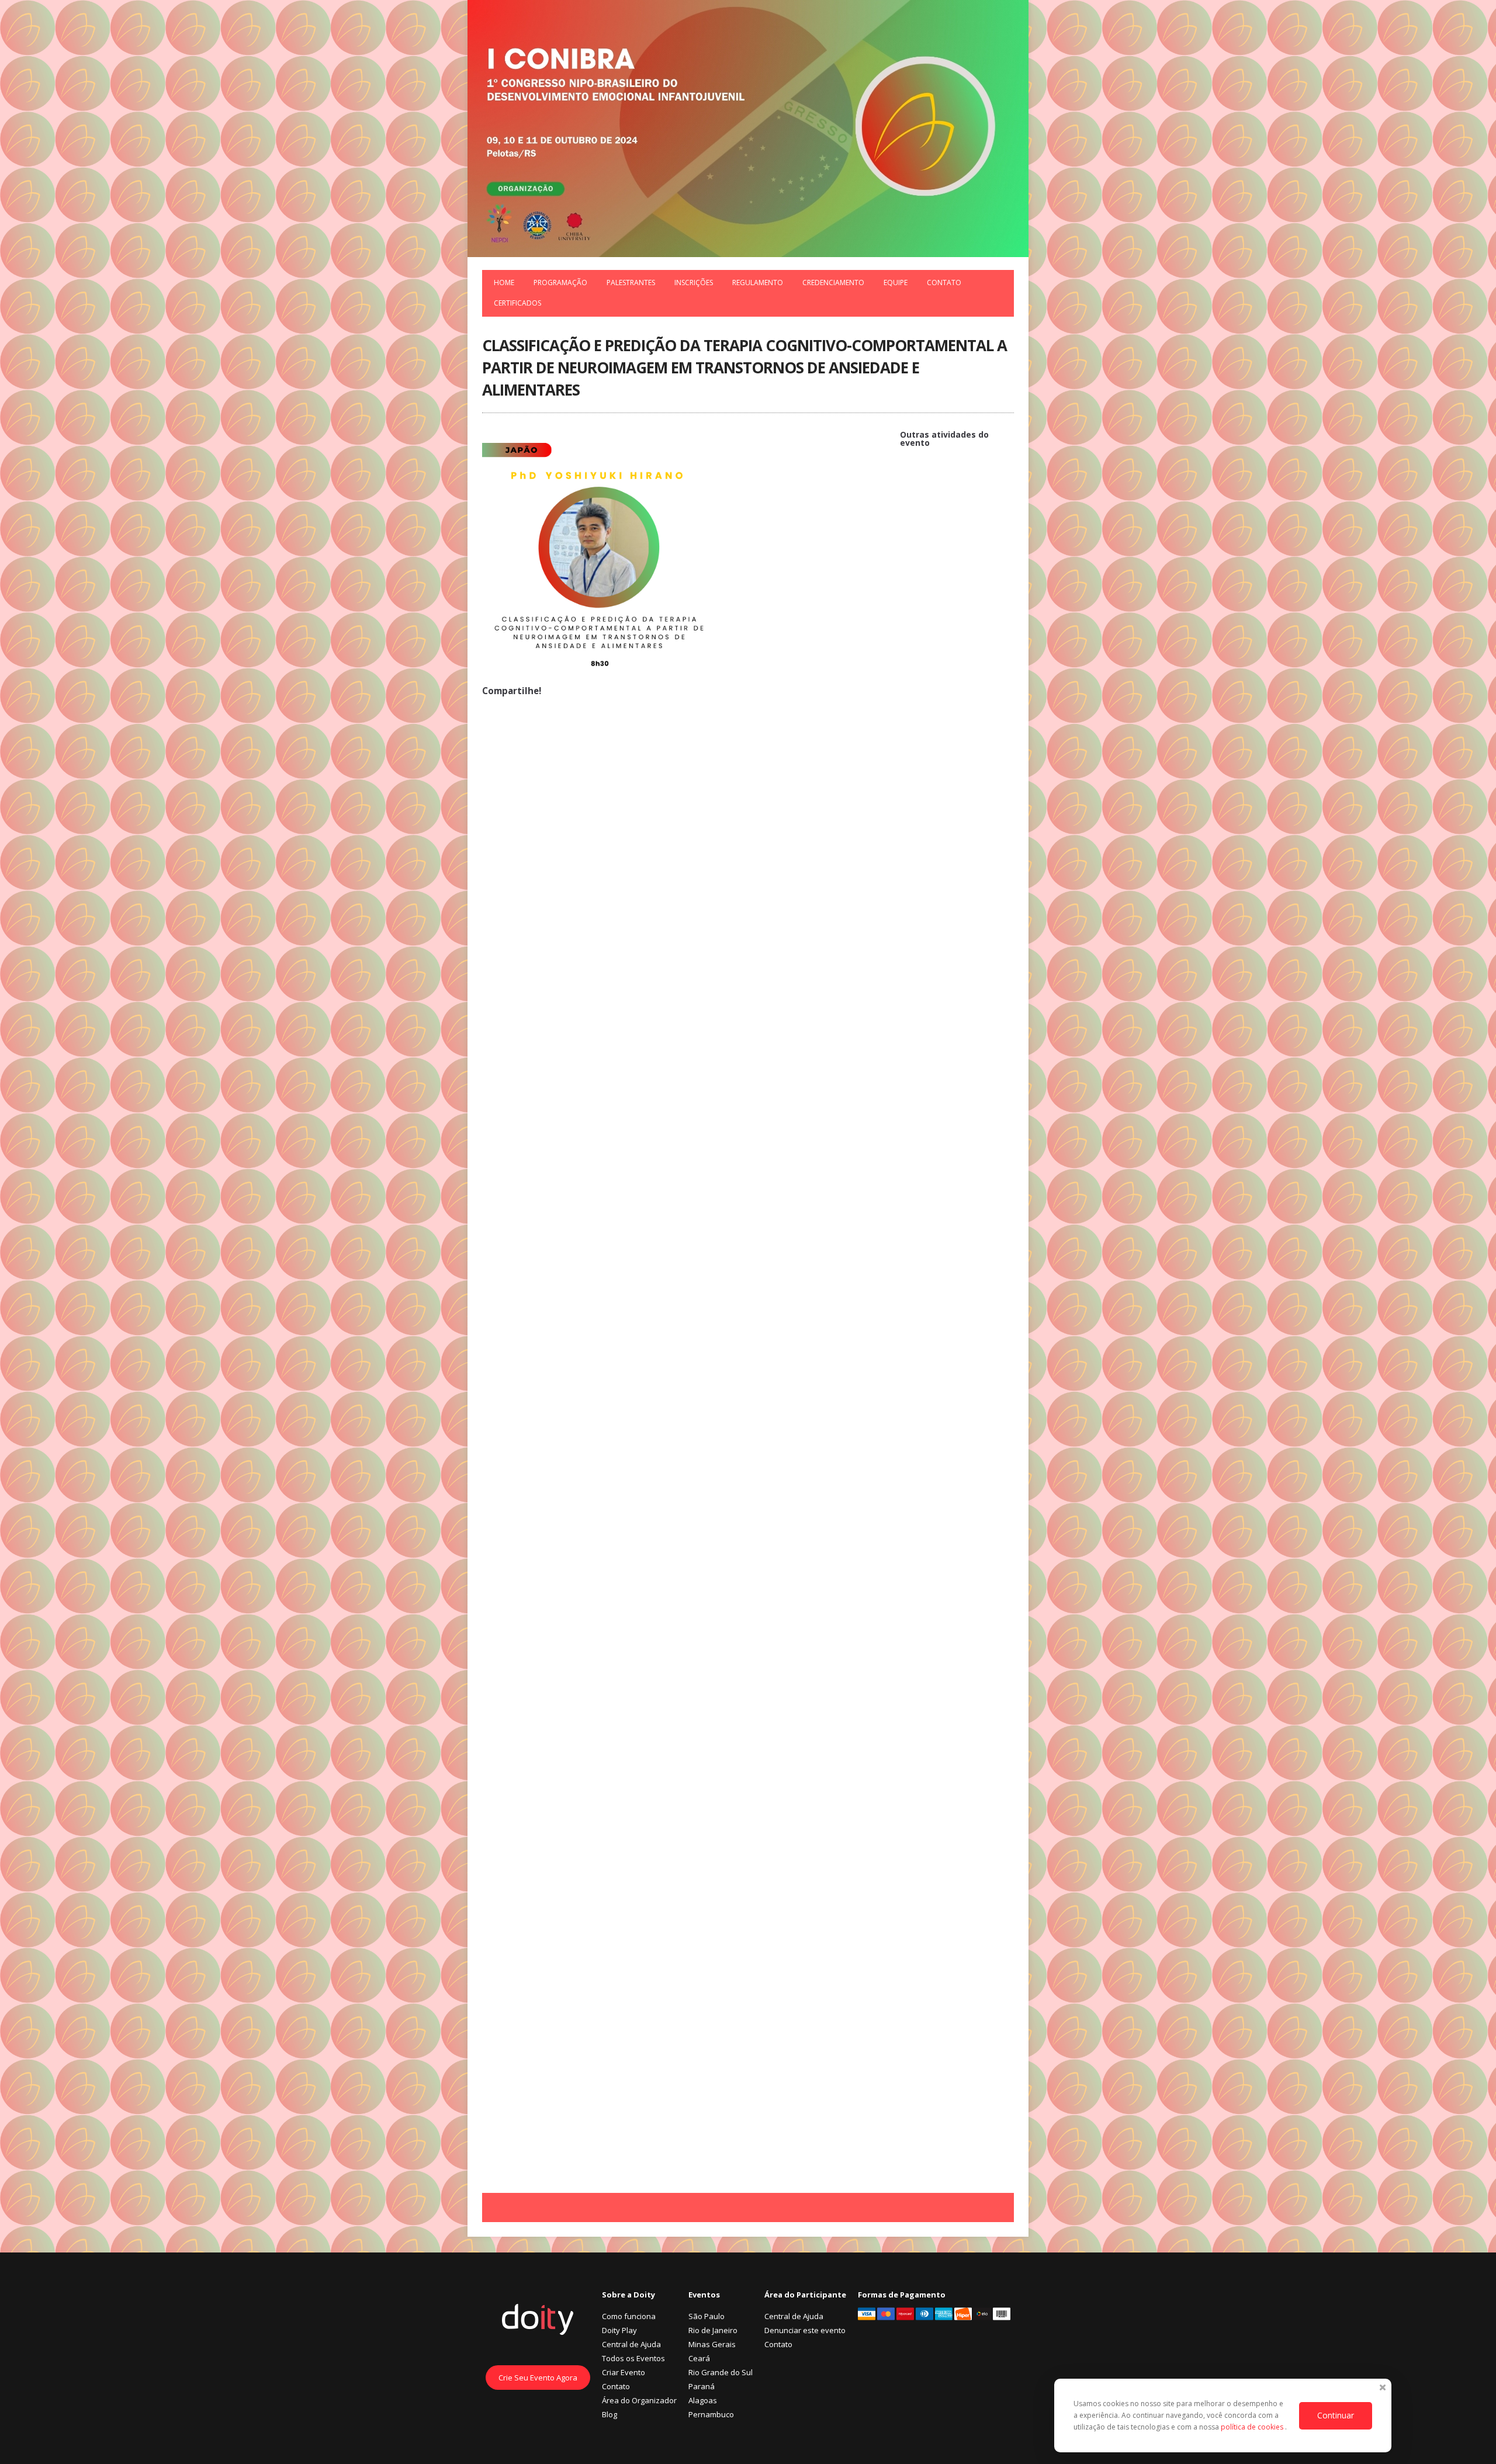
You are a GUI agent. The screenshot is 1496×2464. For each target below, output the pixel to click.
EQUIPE (896, 283)
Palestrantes (631, 283)
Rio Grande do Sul (721, 2372)
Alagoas (703, 2400)
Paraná (702, 2386)
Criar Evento (624, 2372)
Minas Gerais (712, 2344)
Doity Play (619, 2330)
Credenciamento (833, 283)
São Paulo (707, 2316)
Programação (560, 283)
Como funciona (629, 2316)
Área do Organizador (639, 2400)
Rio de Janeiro (713, 2330)
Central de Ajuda (631, 2344)
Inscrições (694, 283)
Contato (944, 283)
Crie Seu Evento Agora (538, 2378)
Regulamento (758, 283)
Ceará (699, 2358)
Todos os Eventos (633, 2358)
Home (504, 283)
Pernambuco (711, 2414)
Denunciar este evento (805, 2330)
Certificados (517, 303)
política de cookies (1253, 2427)
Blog (610, 2414)
